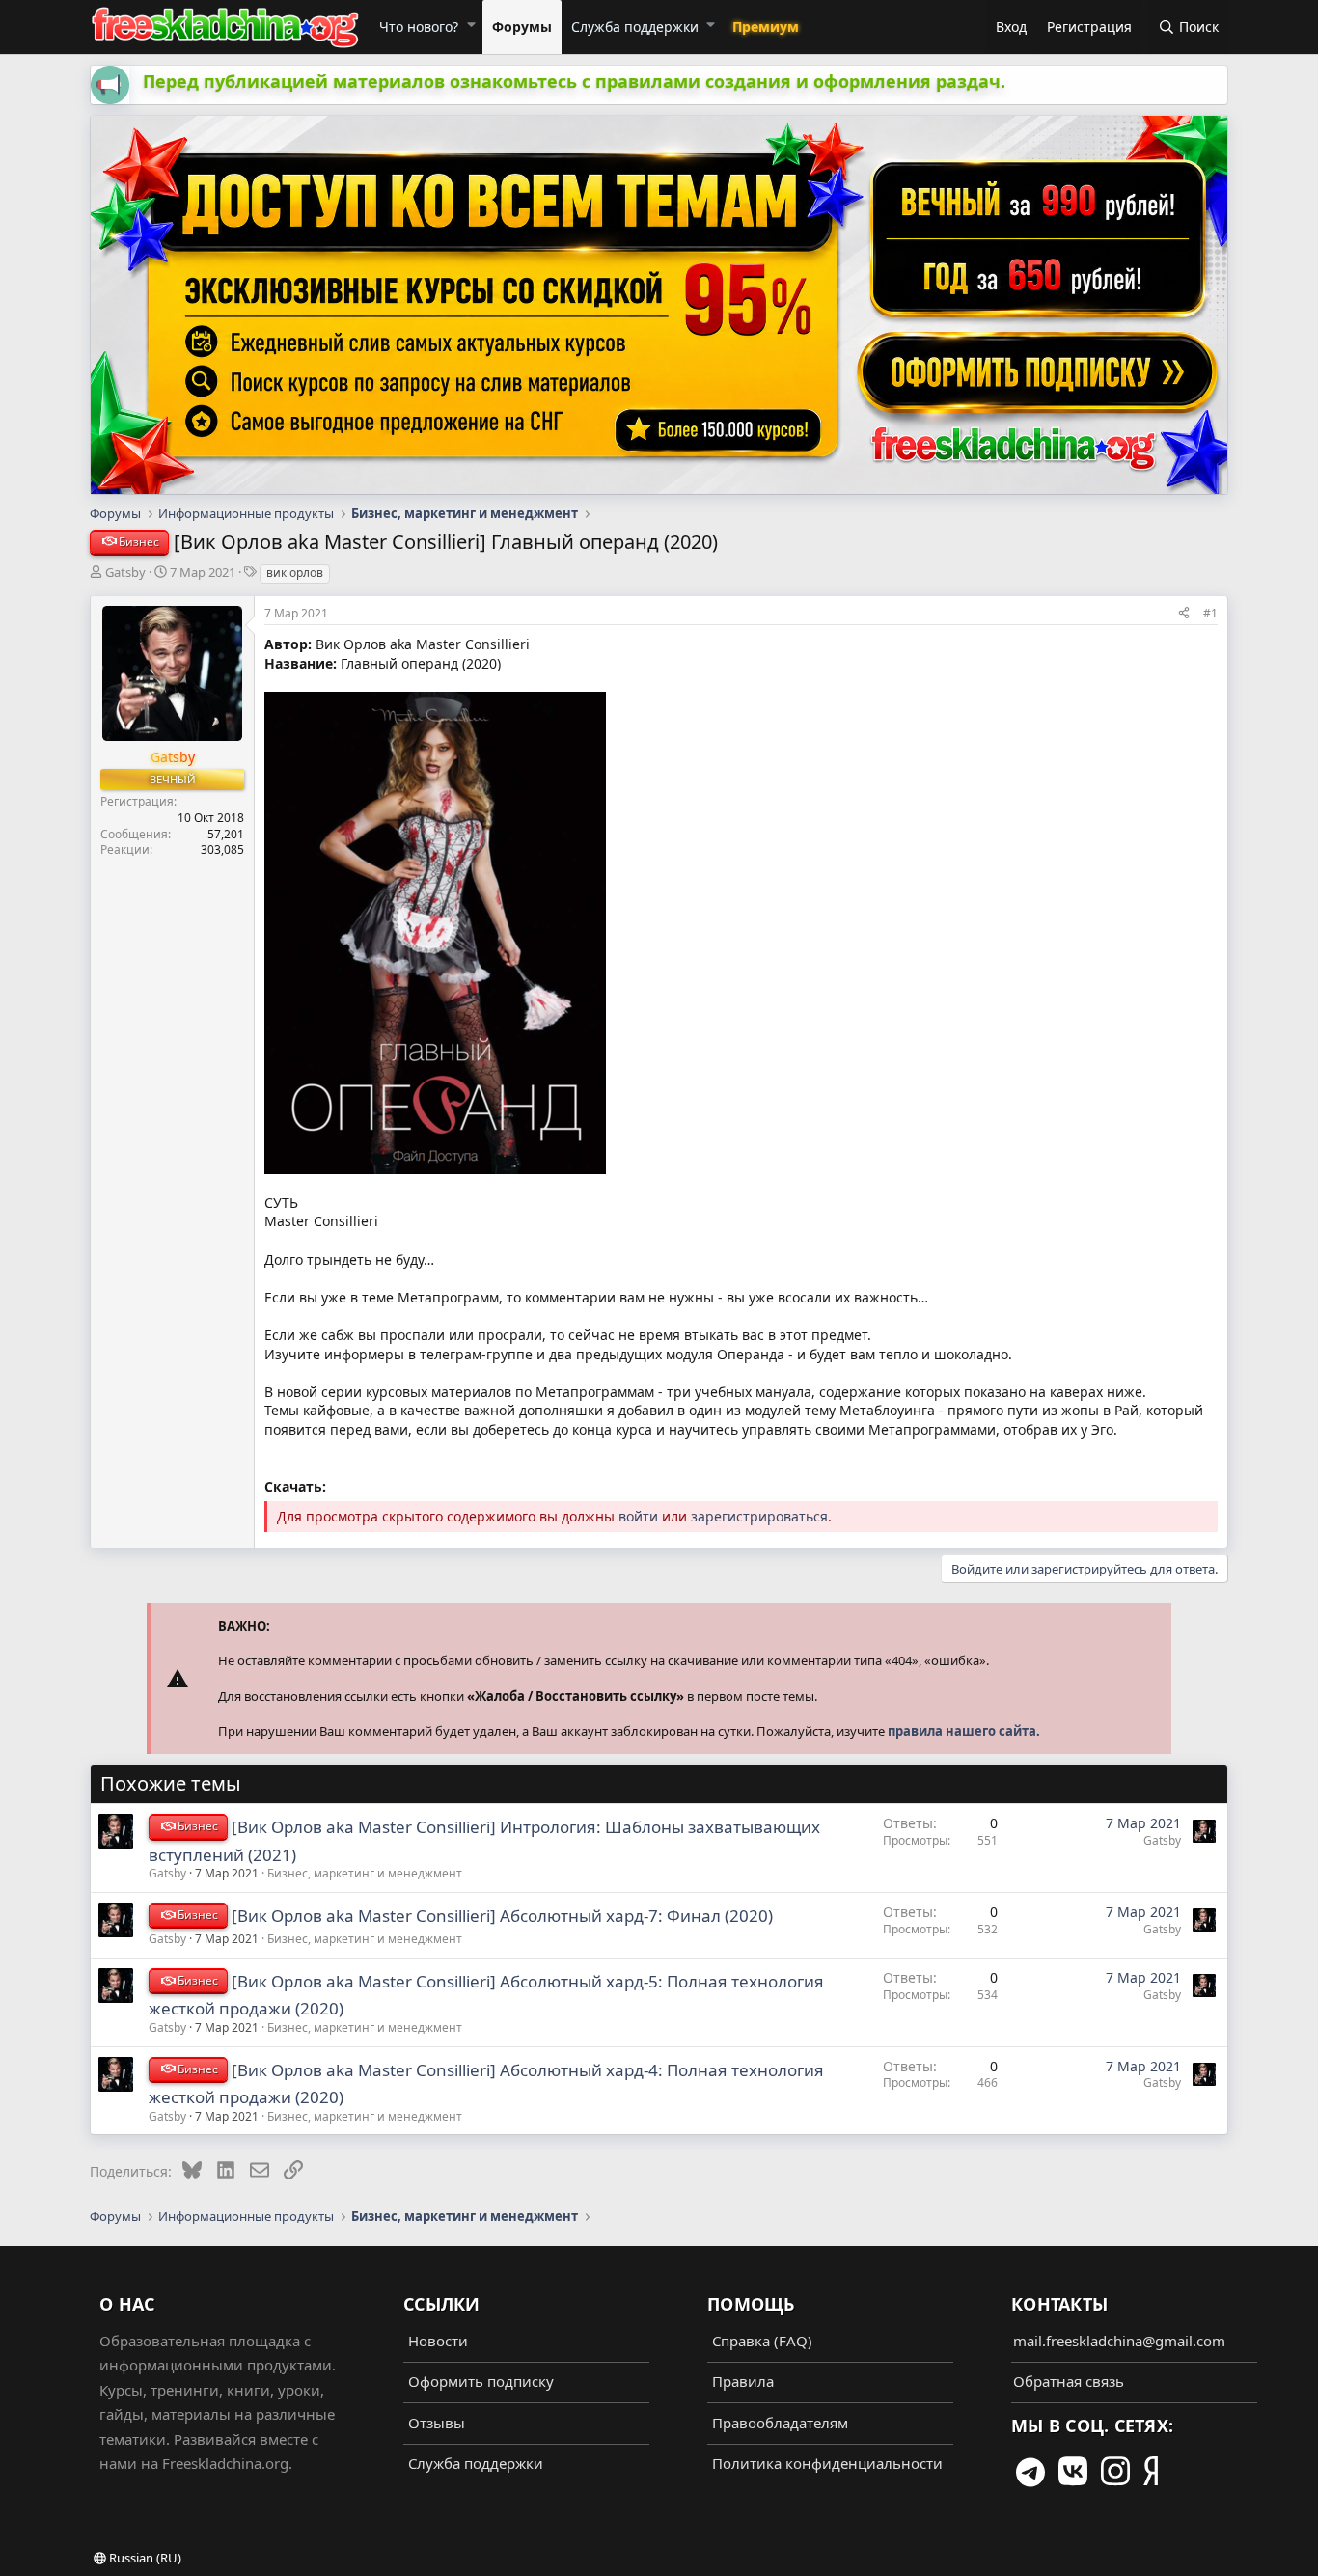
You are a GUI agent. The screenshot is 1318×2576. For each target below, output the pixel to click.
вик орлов (295, 573)
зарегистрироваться (759, 1516)
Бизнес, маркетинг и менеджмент (365, 1873)
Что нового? (419, 27)
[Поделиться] (1184, 613)
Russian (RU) (144, 2558)
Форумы (522, 27)
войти (638, 1516)
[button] (470, 24)
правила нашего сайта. (964, 1731)
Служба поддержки (635, 27)
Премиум (766, 27)
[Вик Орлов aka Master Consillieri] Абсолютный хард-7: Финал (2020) (502, 1916)
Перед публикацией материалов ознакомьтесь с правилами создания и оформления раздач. (574, 81)
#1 (1210, 613)
